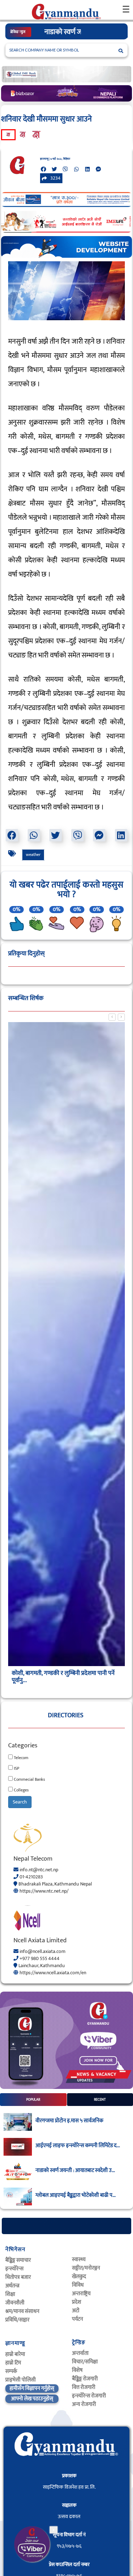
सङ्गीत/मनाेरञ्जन (86, 2282)
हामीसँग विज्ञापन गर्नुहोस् (32, 2403)
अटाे (76, 2325)
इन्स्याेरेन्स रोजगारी (89, 2410)
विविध (78, 2299)
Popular (33, 2114)
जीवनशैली (15, 2317)
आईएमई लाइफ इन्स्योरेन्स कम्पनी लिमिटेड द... (78, 2160)
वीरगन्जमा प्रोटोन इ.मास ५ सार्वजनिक (69, 2135)
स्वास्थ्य (79, 2274)
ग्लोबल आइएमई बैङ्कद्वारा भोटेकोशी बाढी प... (76, 2210)
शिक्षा (10, 2308)
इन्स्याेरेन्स (14, 2283)
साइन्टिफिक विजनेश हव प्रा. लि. (69, 2501)
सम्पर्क (11, 2386)
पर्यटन (77, 2333)
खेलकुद (79, 2291)
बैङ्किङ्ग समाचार (18, 2274)
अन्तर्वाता (80, 2367)
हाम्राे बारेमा (15, 2368)
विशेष (77, 2384)
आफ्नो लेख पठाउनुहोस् (32, 2413)
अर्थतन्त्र (12, 2300)
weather (33, 869)
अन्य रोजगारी (84, 2419)
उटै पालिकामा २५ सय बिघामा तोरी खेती (52, 1687)
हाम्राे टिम (13, 2377)
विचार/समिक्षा (85, 2376)
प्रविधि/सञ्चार (17, 2334)
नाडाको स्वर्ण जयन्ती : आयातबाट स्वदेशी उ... (75, 2185)
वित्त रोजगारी (84, 2402)
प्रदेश (77, 2316)
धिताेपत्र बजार (18, 2291)
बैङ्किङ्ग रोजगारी (85, 2393)
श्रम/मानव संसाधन (22, 2326)
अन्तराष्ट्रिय (81, 2308)
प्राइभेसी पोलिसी (21, 2394)
